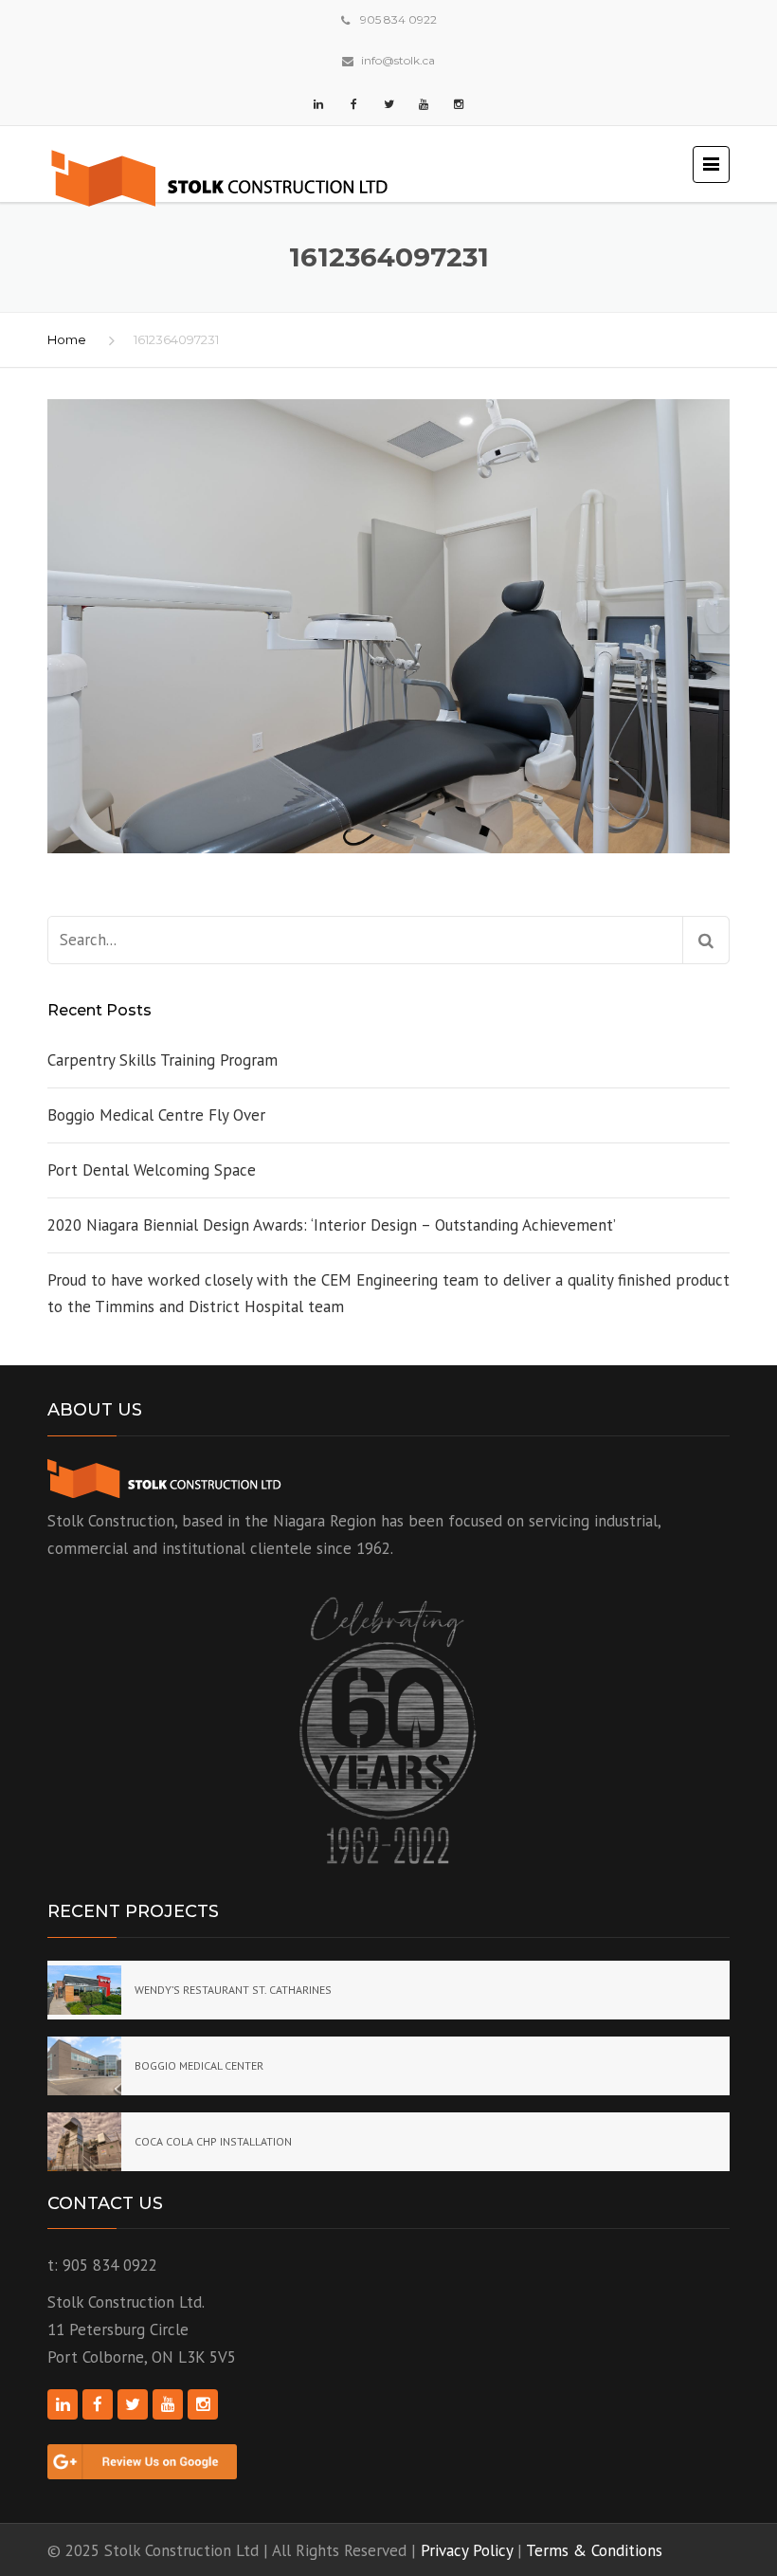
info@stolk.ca (398, 60)
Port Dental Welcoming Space (152, 1170)
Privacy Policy (467, 2550)
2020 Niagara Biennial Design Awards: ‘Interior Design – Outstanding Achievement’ (332, 1225)
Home (67, 339)
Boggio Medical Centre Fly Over (156, 1115)
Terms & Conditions (594, 2550)
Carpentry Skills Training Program (163, 1060)
